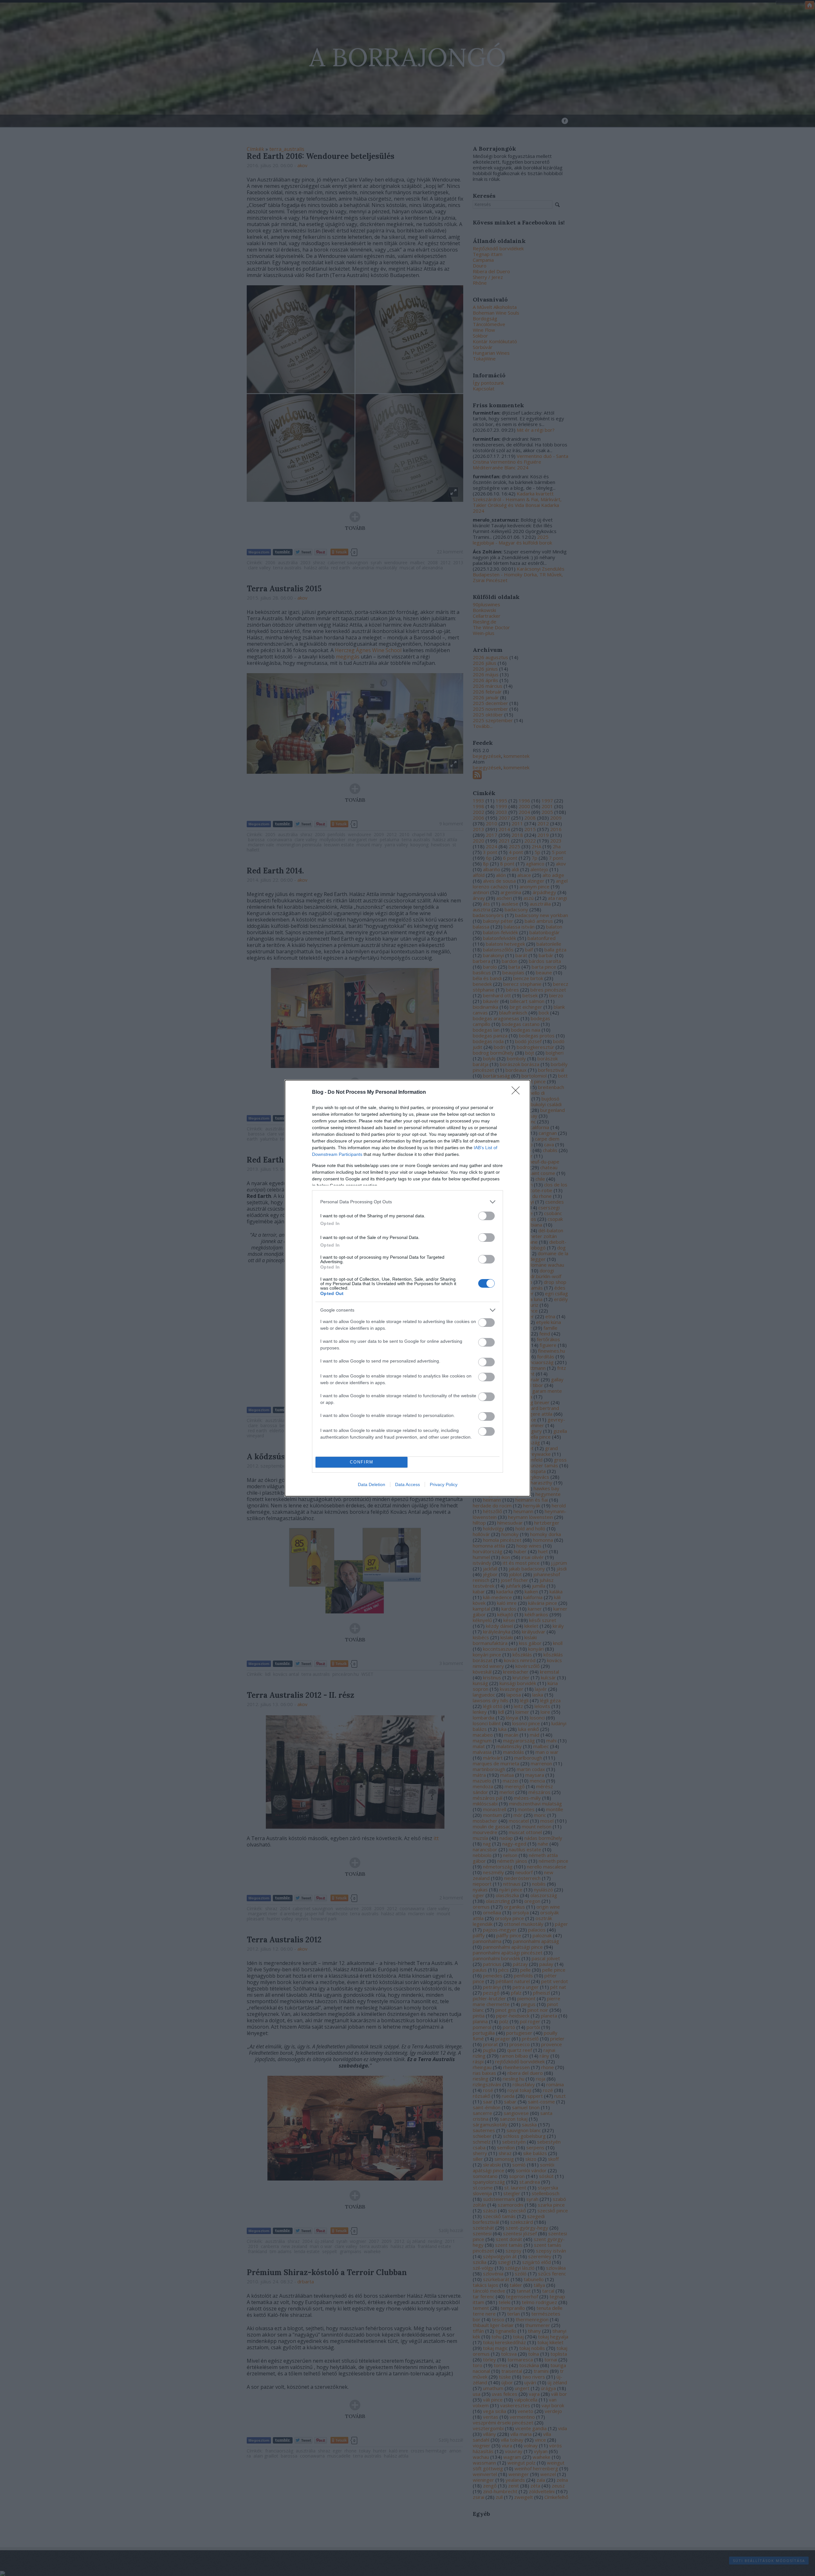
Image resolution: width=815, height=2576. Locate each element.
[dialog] (407, 1288)
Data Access (407, 1484)
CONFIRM (362, 1462)
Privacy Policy (444, 1484)
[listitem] (407, 1202)
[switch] (486, 1216)
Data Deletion (372, 1484)
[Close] (518, 1092)
